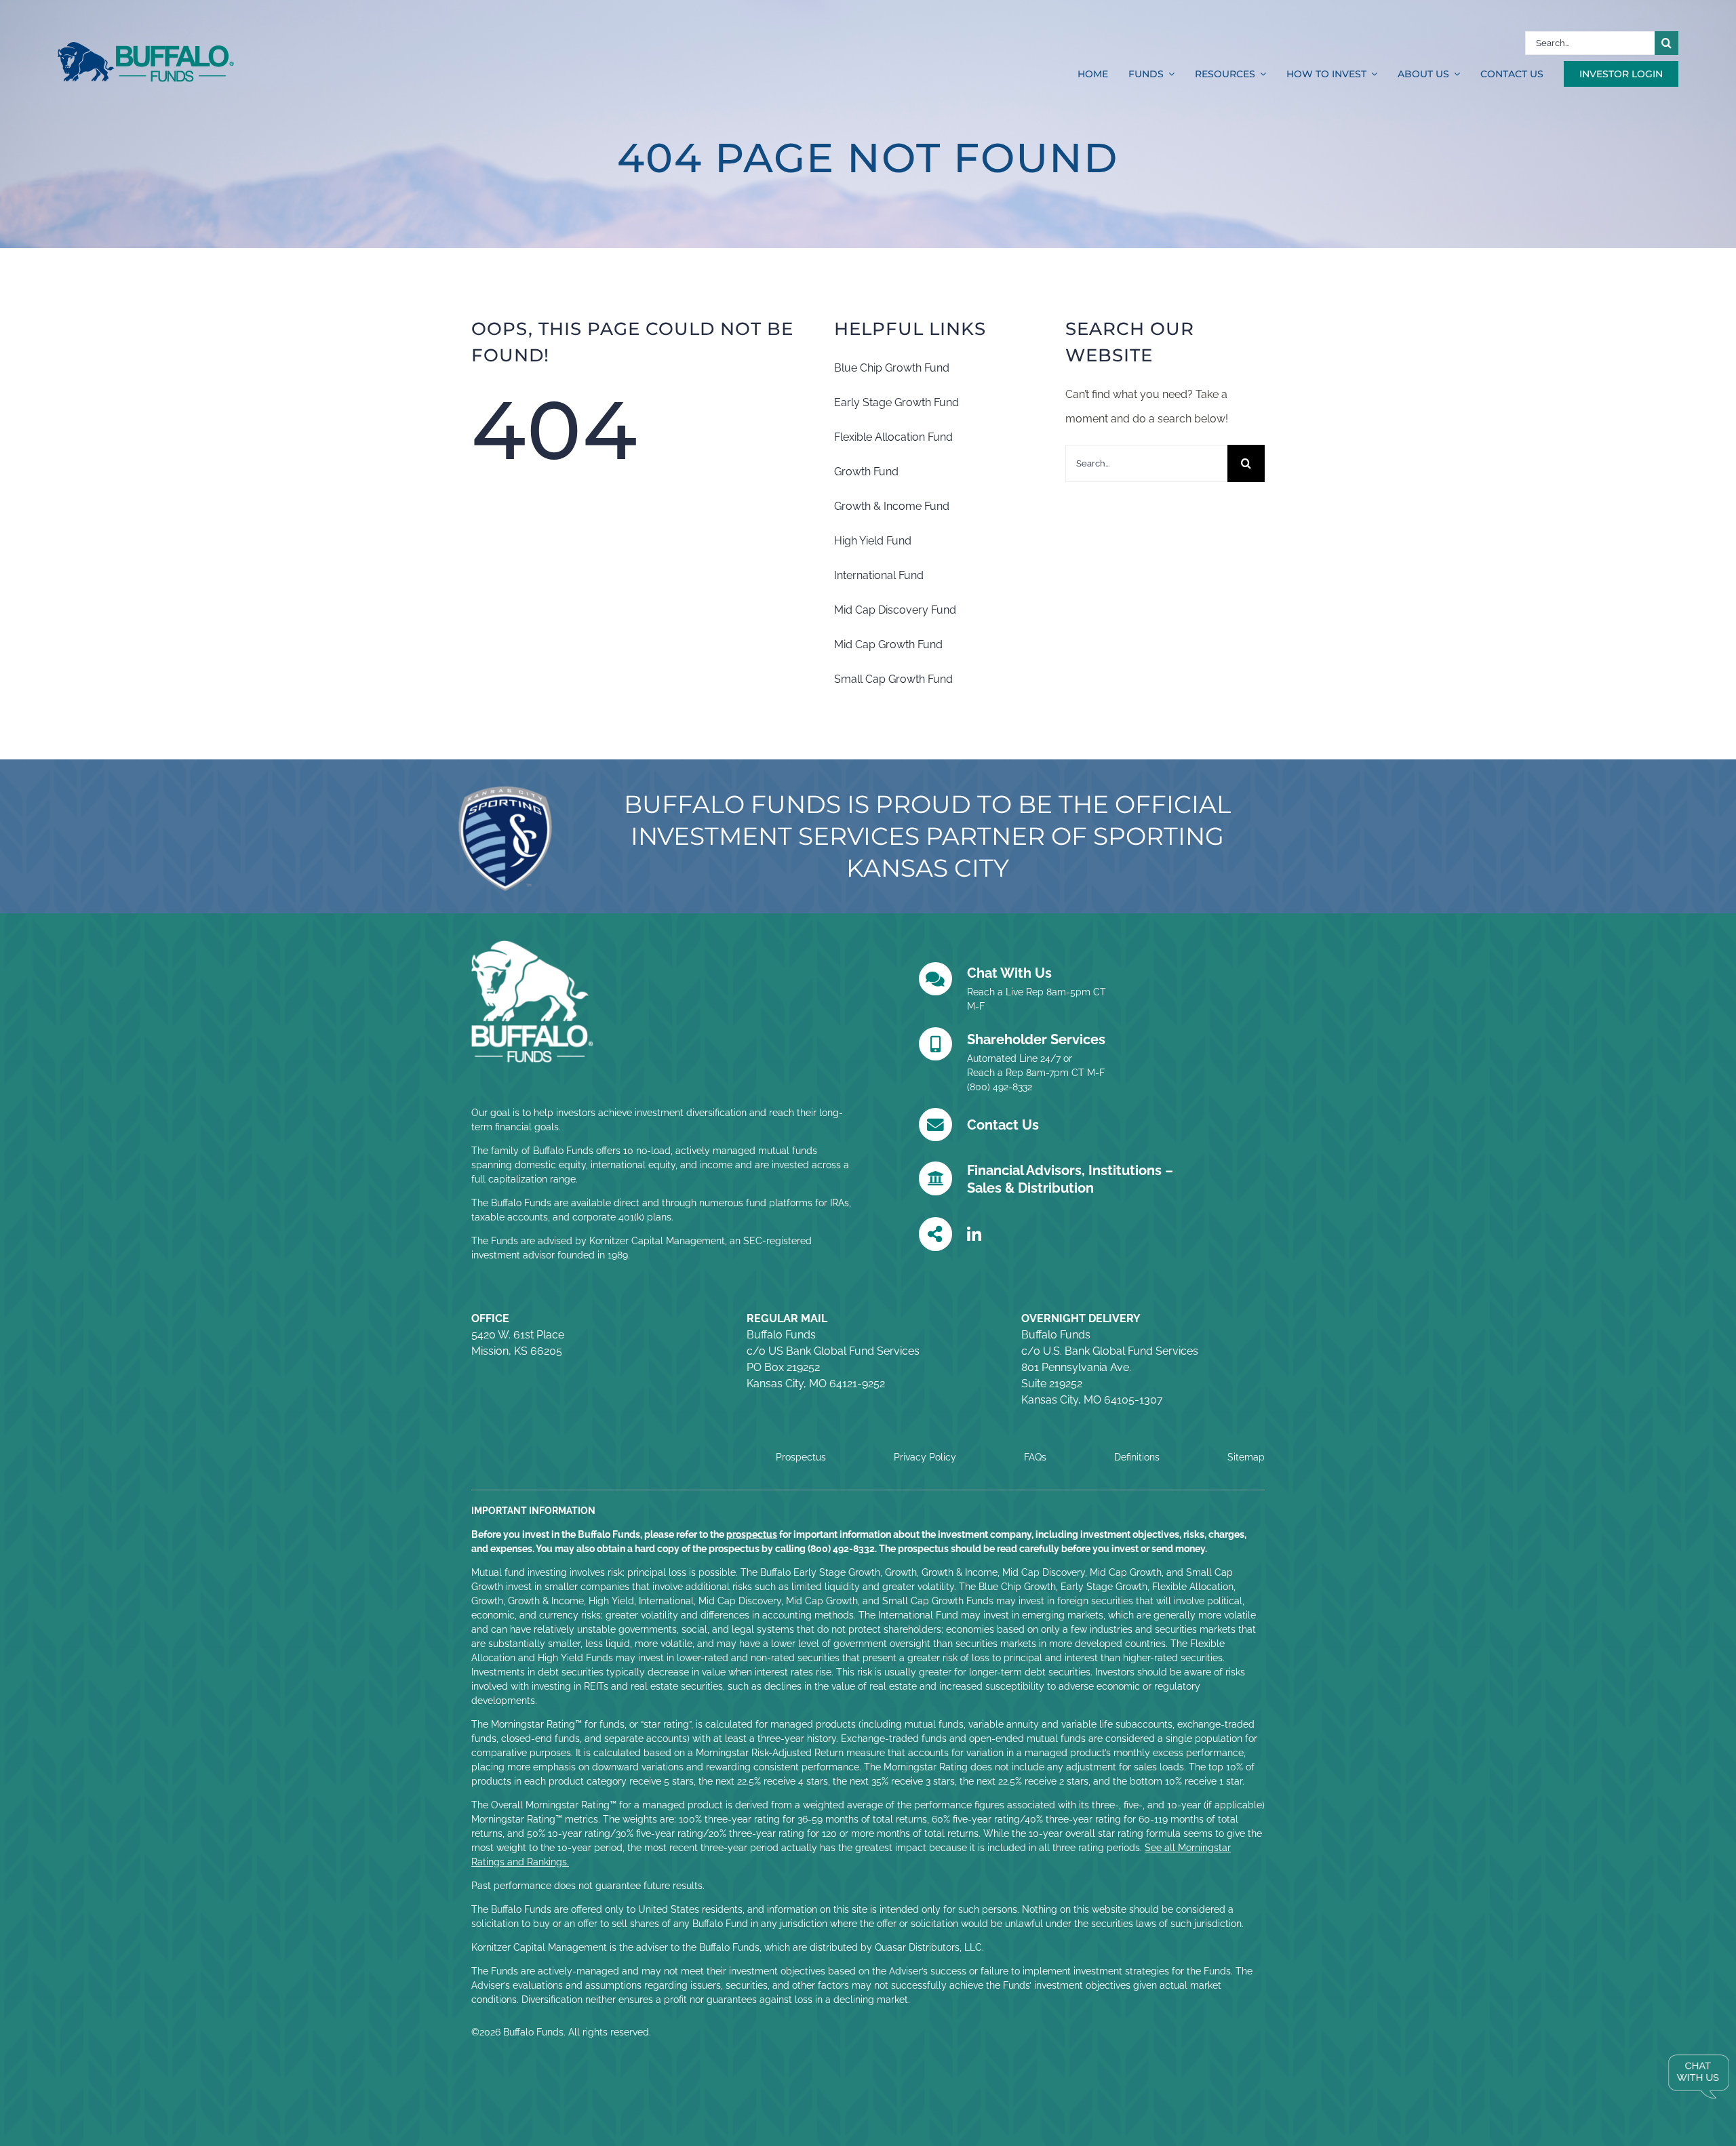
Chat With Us (1009, 973)
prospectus (752, 1534)
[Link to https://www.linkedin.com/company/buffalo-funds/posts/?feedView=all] (974, 1235)
